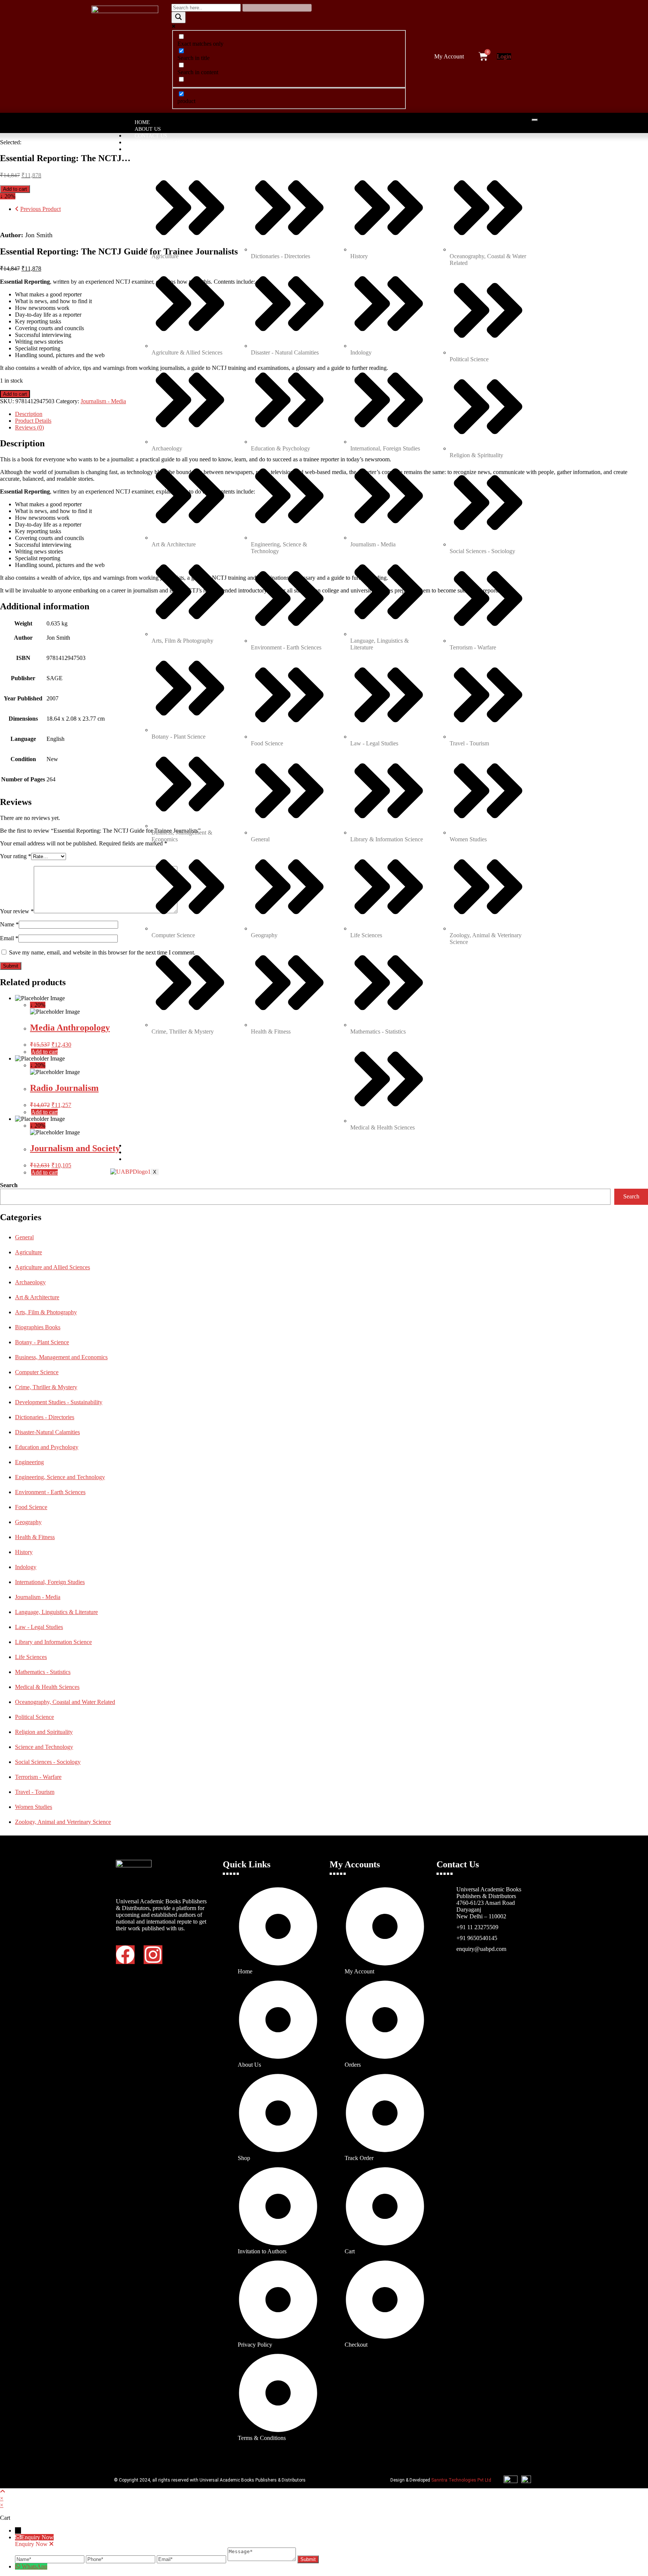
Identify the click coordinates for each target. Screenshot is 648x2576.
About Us (148, 129)
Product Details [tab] (33, 421)
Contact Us (151, 136)
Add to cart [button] (44, 1052)
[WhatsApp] (18, 2566)
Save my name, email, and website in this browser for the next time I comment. (102, 952)
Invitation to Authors (167, 143)
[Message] (262, 2559)
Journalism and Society (75, 1148)
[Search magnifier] (178, 17)
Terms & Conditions (163, 1153)
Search (9, 1185)
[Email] (192, 2559)
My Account (449, 56)
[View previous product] (17, 209)
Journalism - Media (103, 401)
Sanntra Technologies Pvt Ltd (461, 2480)
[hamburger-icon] (535, 120)
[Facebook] (125, 1955)
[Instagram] (153, 1955)
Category (148, 149)
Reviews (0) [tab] (29, 427)
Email (9, 938)
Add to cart (15, 189)
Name (9, 924)
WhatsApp (34, 2566)
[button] (451, 57)
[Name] (50, 2559)
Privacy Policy (156, 1146)
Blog (142, 1159)
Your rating (16, 856)
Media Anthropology (70, 1028)
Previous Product (40, 209)
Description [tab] (29, 414)
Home (142, 122)
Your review (17, 911)
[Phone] (121, 2559)
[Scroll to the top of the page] (3, 2491)
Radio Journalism (64, 1088)
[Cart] (483, 56)
